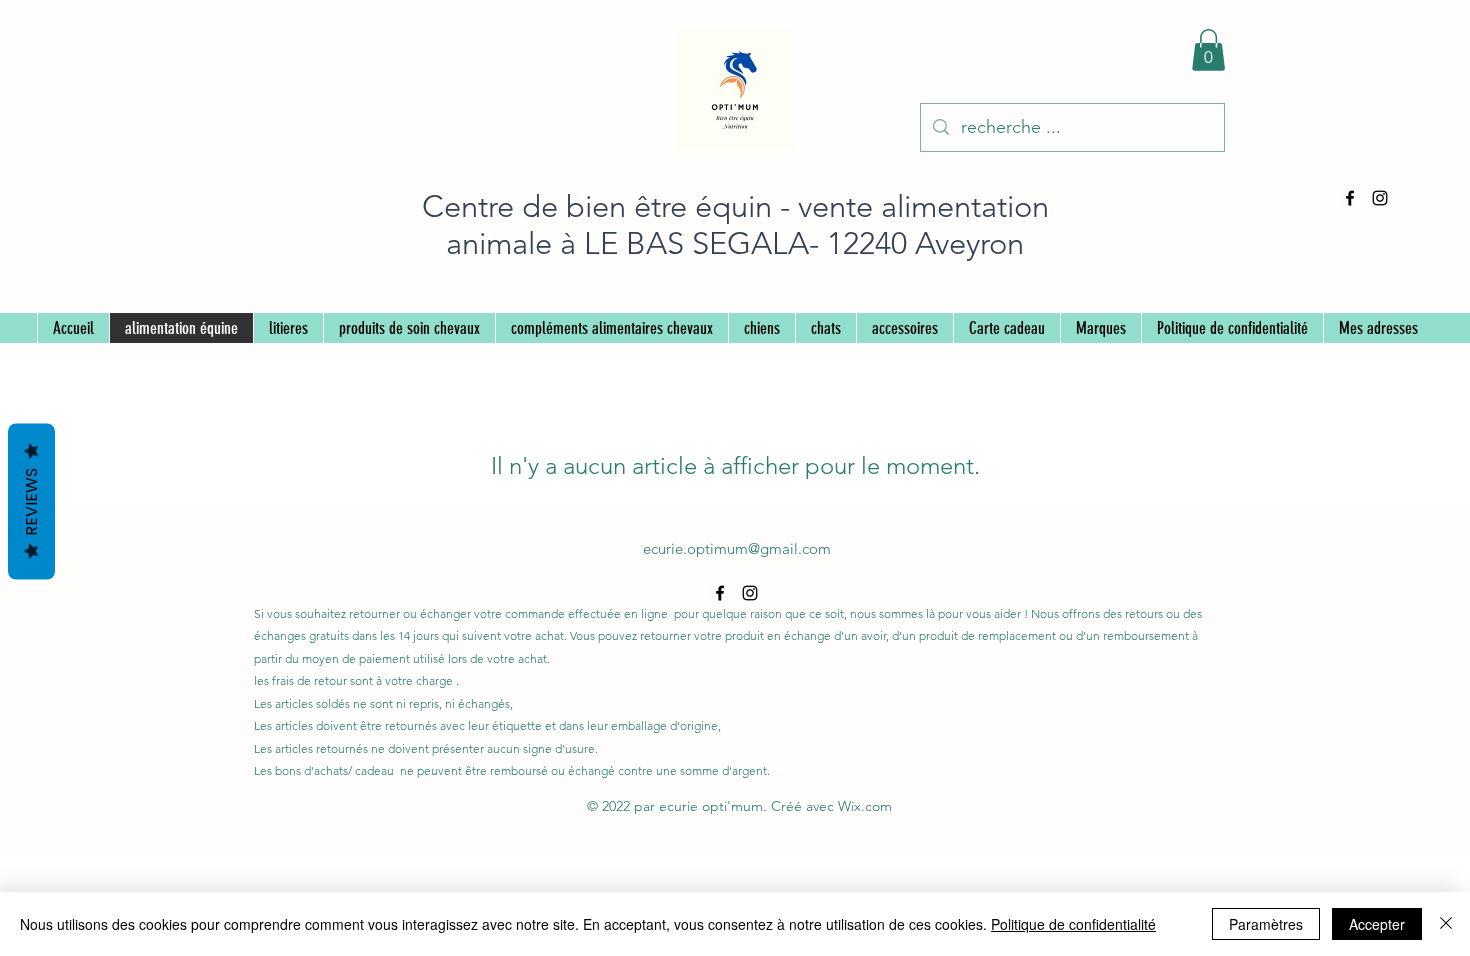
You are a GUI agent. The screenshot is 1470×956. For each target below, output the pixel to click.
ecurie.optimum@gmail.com (737, 548)
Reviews (31, 502)
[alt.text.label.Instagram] (1380, 198)
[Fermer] (1446, 924)
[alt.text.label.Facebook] (1350, 198)
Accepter (1377, 924)
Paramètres (1266, 924)
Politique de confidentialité (1073, 924)
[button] (1208, 50)
